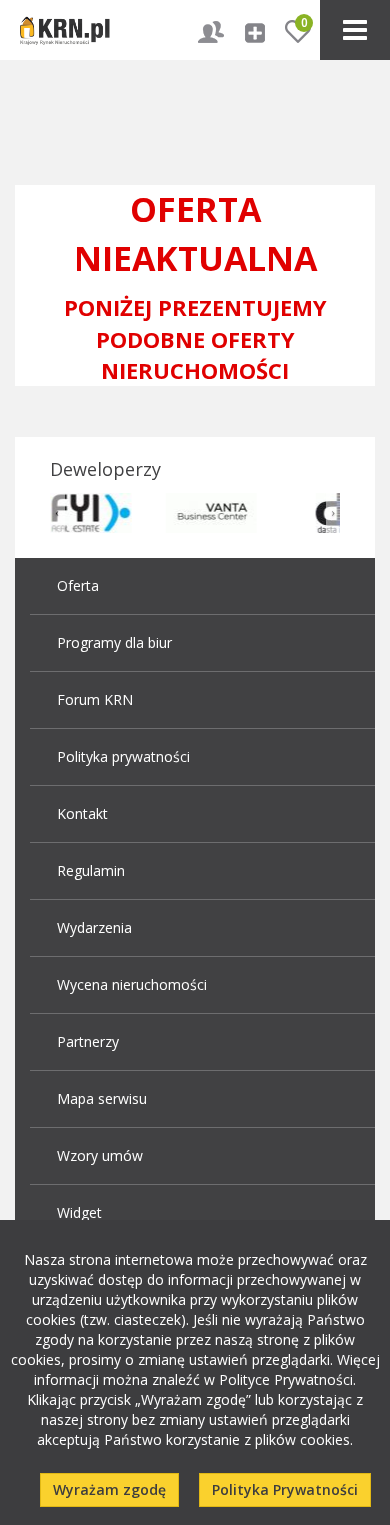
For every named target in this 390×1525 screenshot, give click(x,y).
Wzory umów (100, 1155)
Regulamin (91, 870)
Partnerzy (88, 1041)
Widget (79, 1212)
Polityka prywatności (123, 756)
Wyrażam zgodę (109, 1489)
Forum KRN (95, 699)
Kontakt (82, 813)
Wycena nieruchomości (132, 984)
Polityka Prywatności (285, 1489)
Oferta (78, 585)
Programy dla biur (114, 642)
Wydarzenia (94, 927)
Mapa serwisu (102, 1098)
